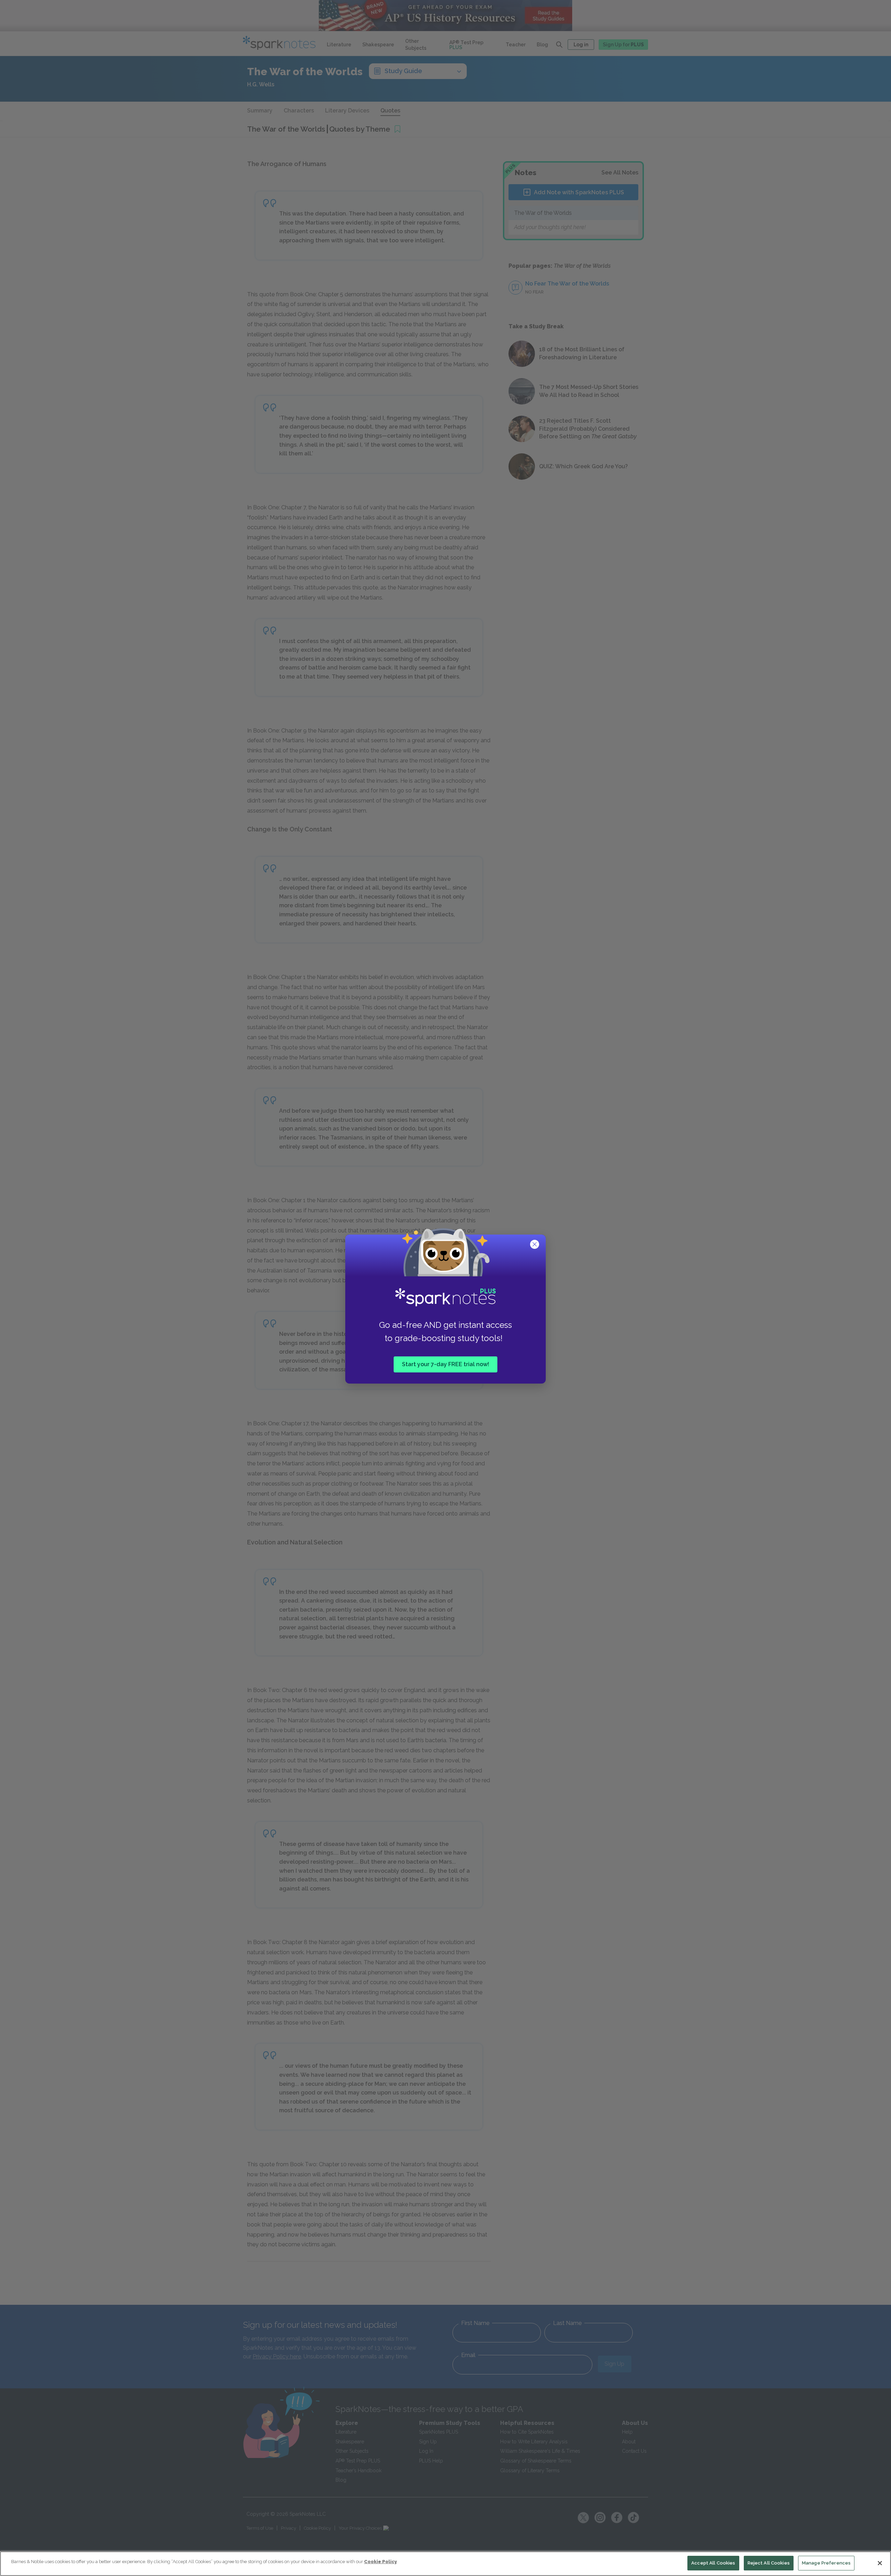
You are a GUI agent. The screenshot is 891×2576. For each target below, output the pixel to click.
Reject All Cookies (769, 2563)
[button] (535, 1245)
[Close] (880, 2563)
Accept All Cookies (713, 2563)
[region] (445, 2564)
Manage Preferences (826, 2563)
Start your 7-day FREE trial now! (445, 1364)
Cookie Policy (380, 2562)
